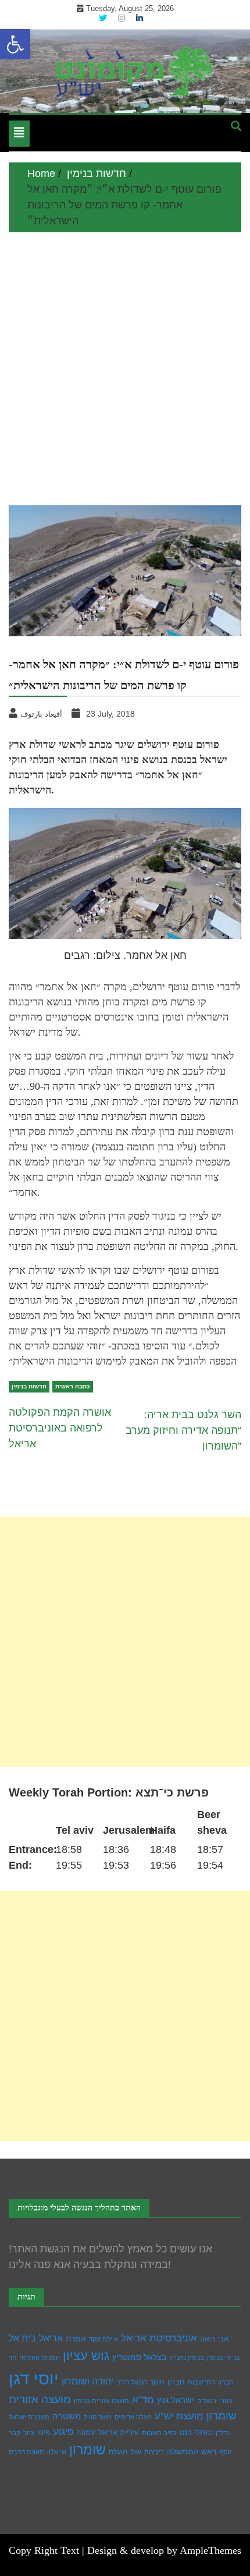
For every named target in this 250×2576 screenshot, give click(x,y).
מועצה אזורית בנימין (101, 2401)
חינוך (157, 2382)
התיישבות (201, 2382)
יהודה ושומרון (87, 2381)
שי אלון (57, 2452)
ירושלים (208, 2401)
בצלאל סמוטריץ (139, 2357)
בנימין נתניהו (187, 2358)
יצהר (227, 2401)
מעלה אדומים (133, 2417)
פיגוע (63, 2432)
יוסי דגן (34, 2378)
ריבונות (154, 2452)
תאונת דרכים (26, 2452)
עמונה (86, 2433)
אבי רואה (214, 2339)
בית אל (22, 2338)
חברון (176, 2382)
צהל (29, 2433)
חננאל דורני (132, 2382)
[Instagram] (123, 18)
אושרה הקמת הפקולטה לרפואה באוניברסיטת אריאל (60, 1428)
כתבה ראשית (73, 1386)
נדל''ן (222, 2433)
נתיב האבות (159, 2433)
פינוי (44, 2433)
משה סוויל (98, 2417)
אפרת (76, 2338)
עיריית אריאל (119, 2433)
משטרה (67, 2416)
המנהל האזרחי (40, 2358)
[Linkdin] (140, 18)
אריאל (51, 2338)
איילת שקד (103, 2339)
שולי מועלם (125, 2452)
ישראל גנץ (176, 2400)
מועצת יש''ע (179, 2416)
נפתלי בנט (196, 2433)
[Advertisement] (125, 363)
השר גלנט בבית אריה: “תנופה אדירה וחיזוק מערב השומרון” (183, 1430)
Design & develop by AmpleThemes (164, 2550)
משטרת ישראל (29, 2417)
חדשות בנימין (29, 1386)
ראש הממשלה (192, 2451)
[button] (15, 44)
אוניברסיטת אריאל (159, 2338)
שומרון (87, 2450)
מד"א (143, 2400)
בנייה (233, 2358)
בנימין (215, 2358)
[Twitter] (104, 18)
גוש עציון (86, 2356)
